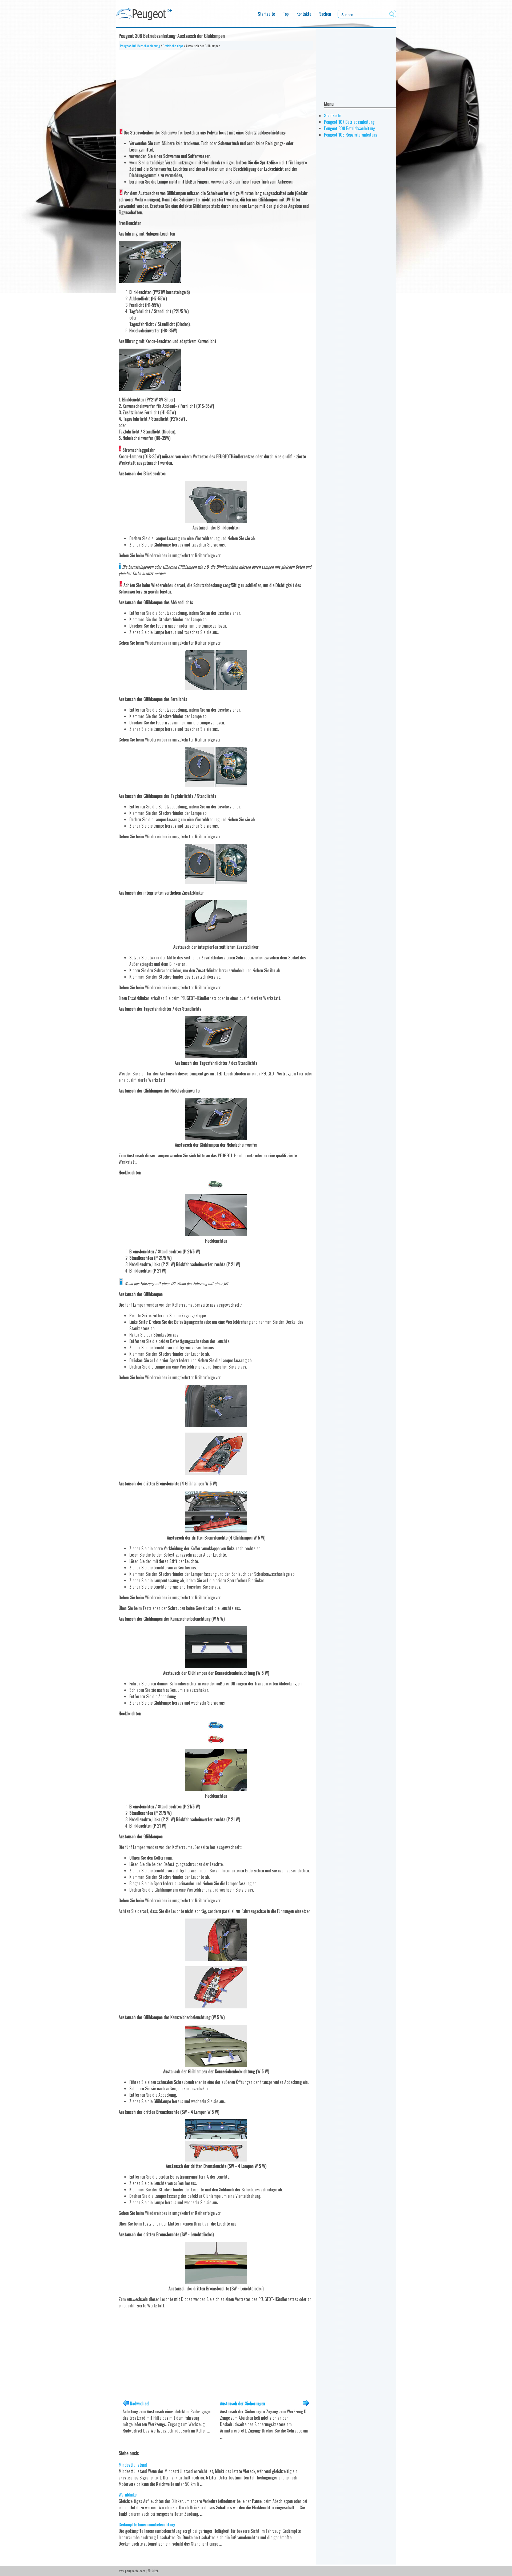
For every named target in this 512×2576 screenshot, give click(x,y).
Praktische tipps (173, 46)
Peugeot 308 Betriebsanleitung (140, 46)
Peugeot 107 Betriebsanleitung (349, 122)
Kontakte (304, 14)
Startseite (266, 14)
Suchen (325, 14)
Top (286, 14)
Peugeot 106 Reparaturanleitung (351, 135)
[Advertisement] (216, 87)
